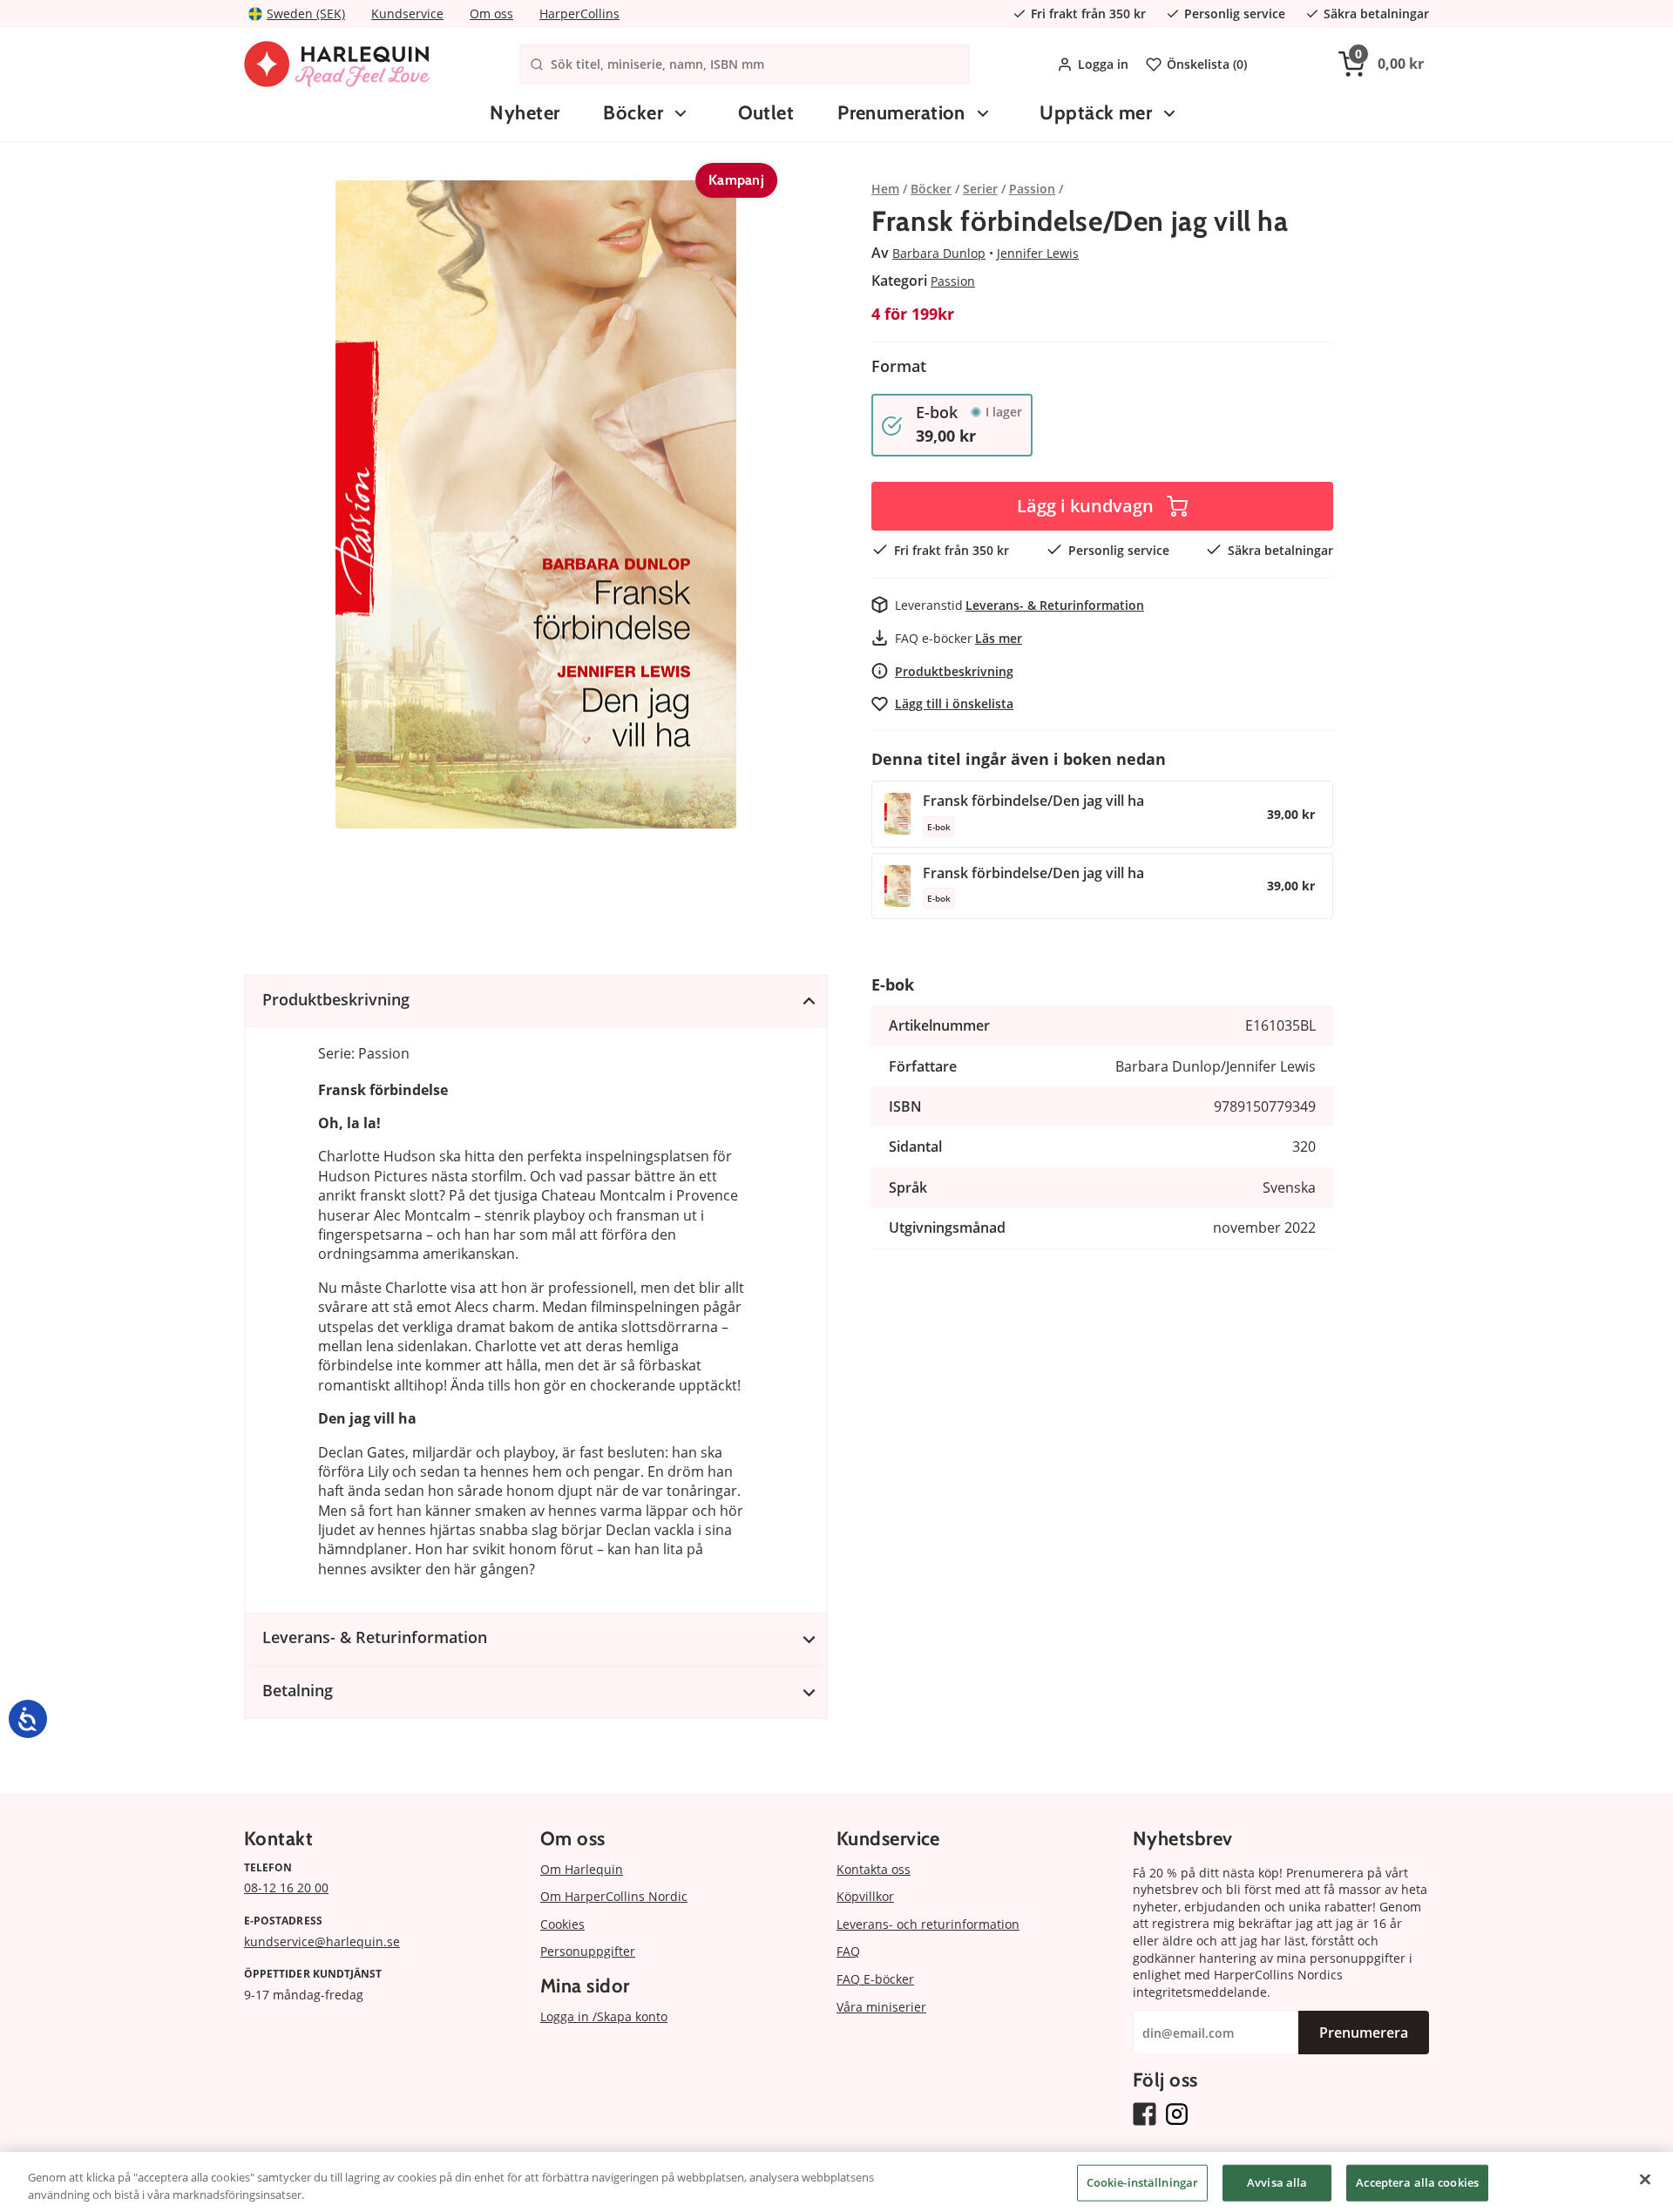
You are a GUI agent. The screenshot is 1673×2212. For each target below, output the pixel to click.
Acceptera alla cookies (1417, 2182)
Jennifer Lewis (1038, 253)
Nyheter (525, 113)
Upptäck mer (1096, 113)
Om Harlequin (582, 1869)
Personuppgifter (588, 1951)
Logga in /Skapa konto (604, 2016)
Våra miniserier (881, 2007)
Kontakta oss (874, 1869)
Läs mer (999, 638)
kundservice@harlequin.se (322, 1941)
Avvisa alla (1277, 2182)
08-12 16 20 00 (286, 1887)
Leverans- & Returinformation (1055, 605)
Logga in (1103, 64)
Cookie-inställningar (1143, 2182)
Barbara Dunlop (939, 253)
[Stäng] (1645, 2180)
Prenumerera (1364, 2033)
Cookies (562, 1924)
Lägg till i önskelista (954, 704)
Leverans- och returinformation (928, 1924)
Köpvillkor (865, 1896)
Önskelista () (1207, 64)
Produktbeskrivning (954, 671)
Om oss (491, 14)
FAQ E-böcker (875, 1979)
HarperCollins (579, 14)
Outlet (766, 113)
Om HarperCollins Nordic (614, 1896)
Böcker (633, 113)
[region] (836, 2182)
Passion (953, 281)
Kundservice (407, 14)
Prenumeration (901, 113)
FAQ (848, 1951)
